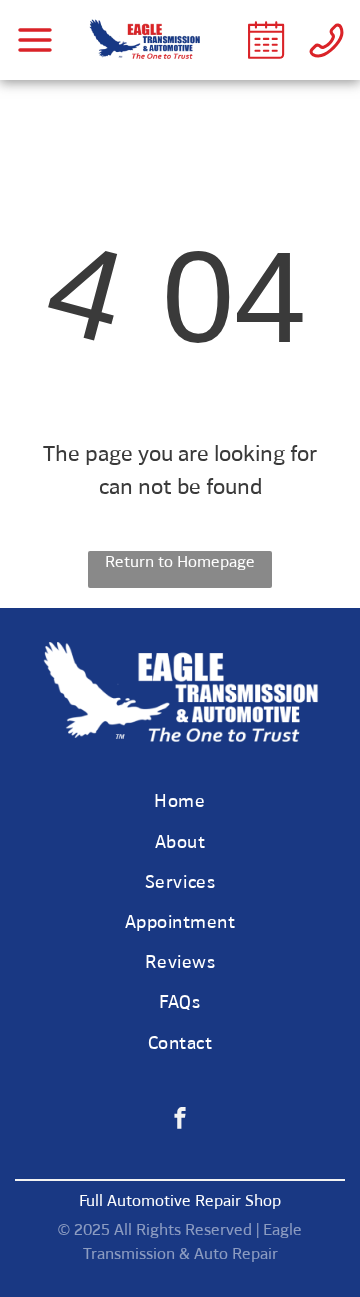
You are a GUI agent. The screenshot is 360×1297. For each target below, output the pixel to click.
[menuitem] (180, 804)
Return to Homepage (180, 563)
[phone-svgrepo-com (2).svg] (326, 55)
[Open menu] (35, 40)
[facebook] (180, 1120)
